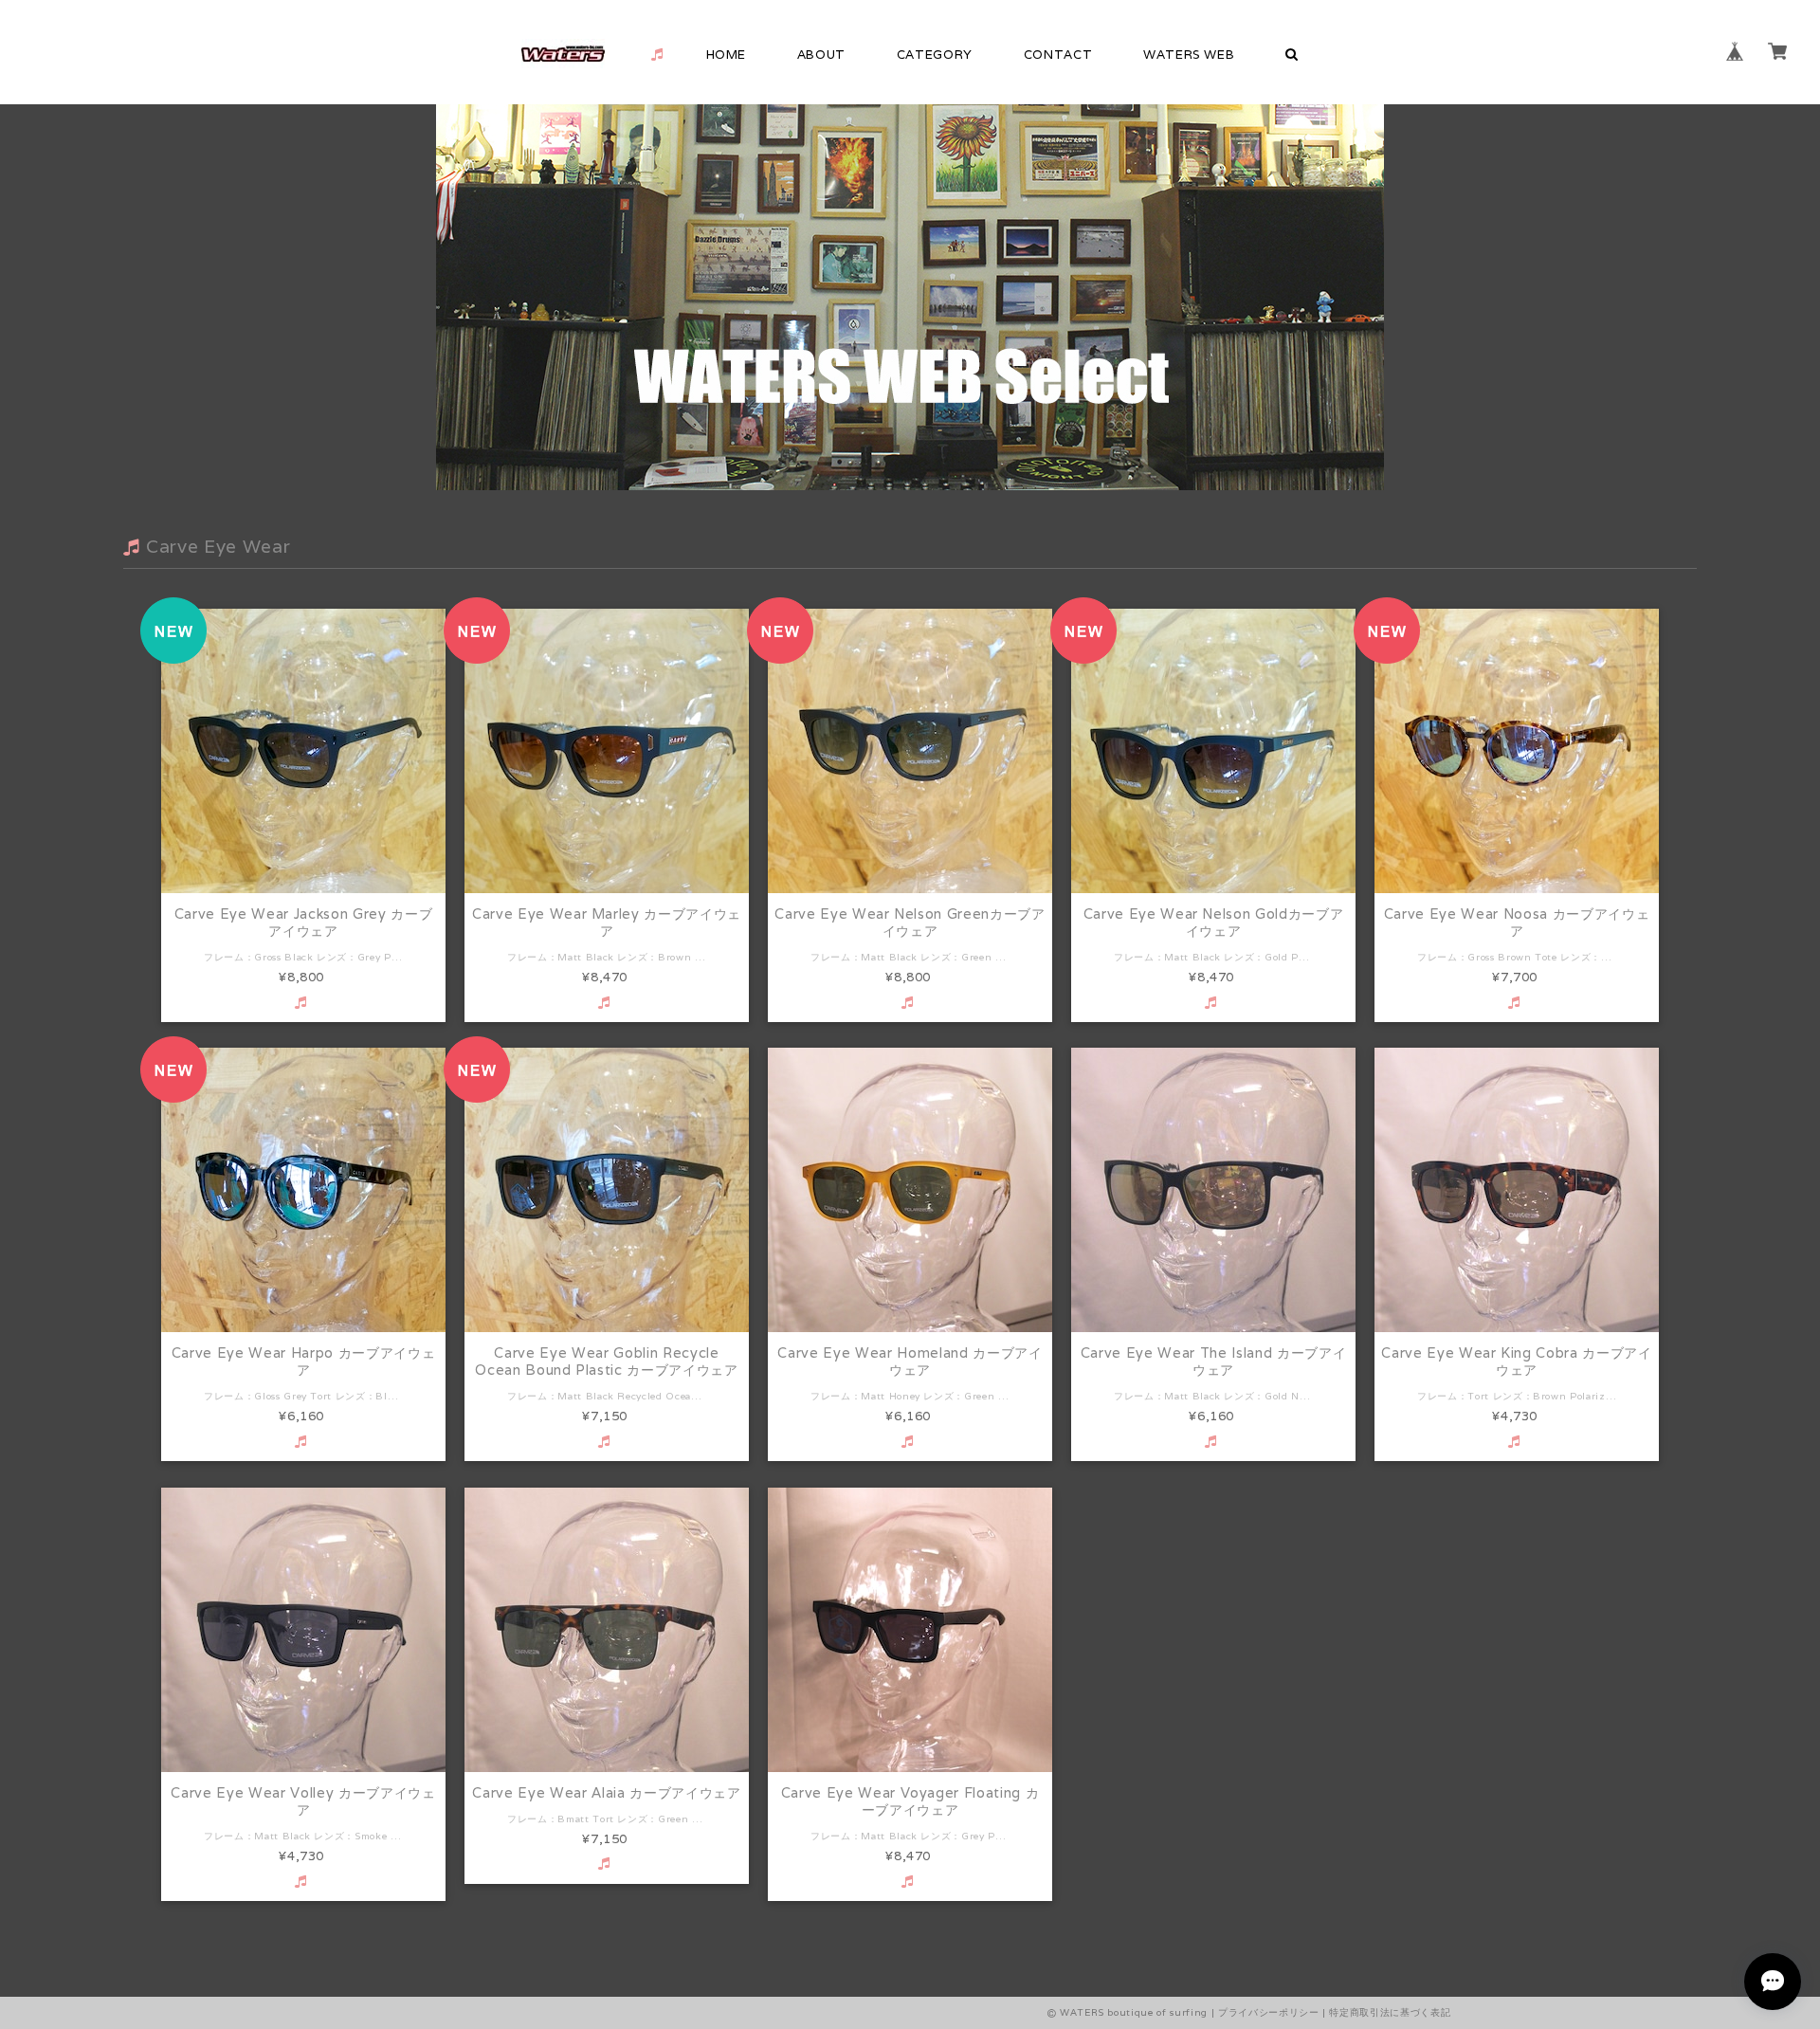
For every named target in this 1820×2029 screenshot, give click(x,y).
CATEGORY (935, 55)
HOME (727, 55)
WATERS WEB (1189, 55)
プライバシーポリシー (1269, 2012)
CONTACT (1058, 55)
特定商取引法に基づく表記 (1390, 2012)
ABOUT (821, 55)
